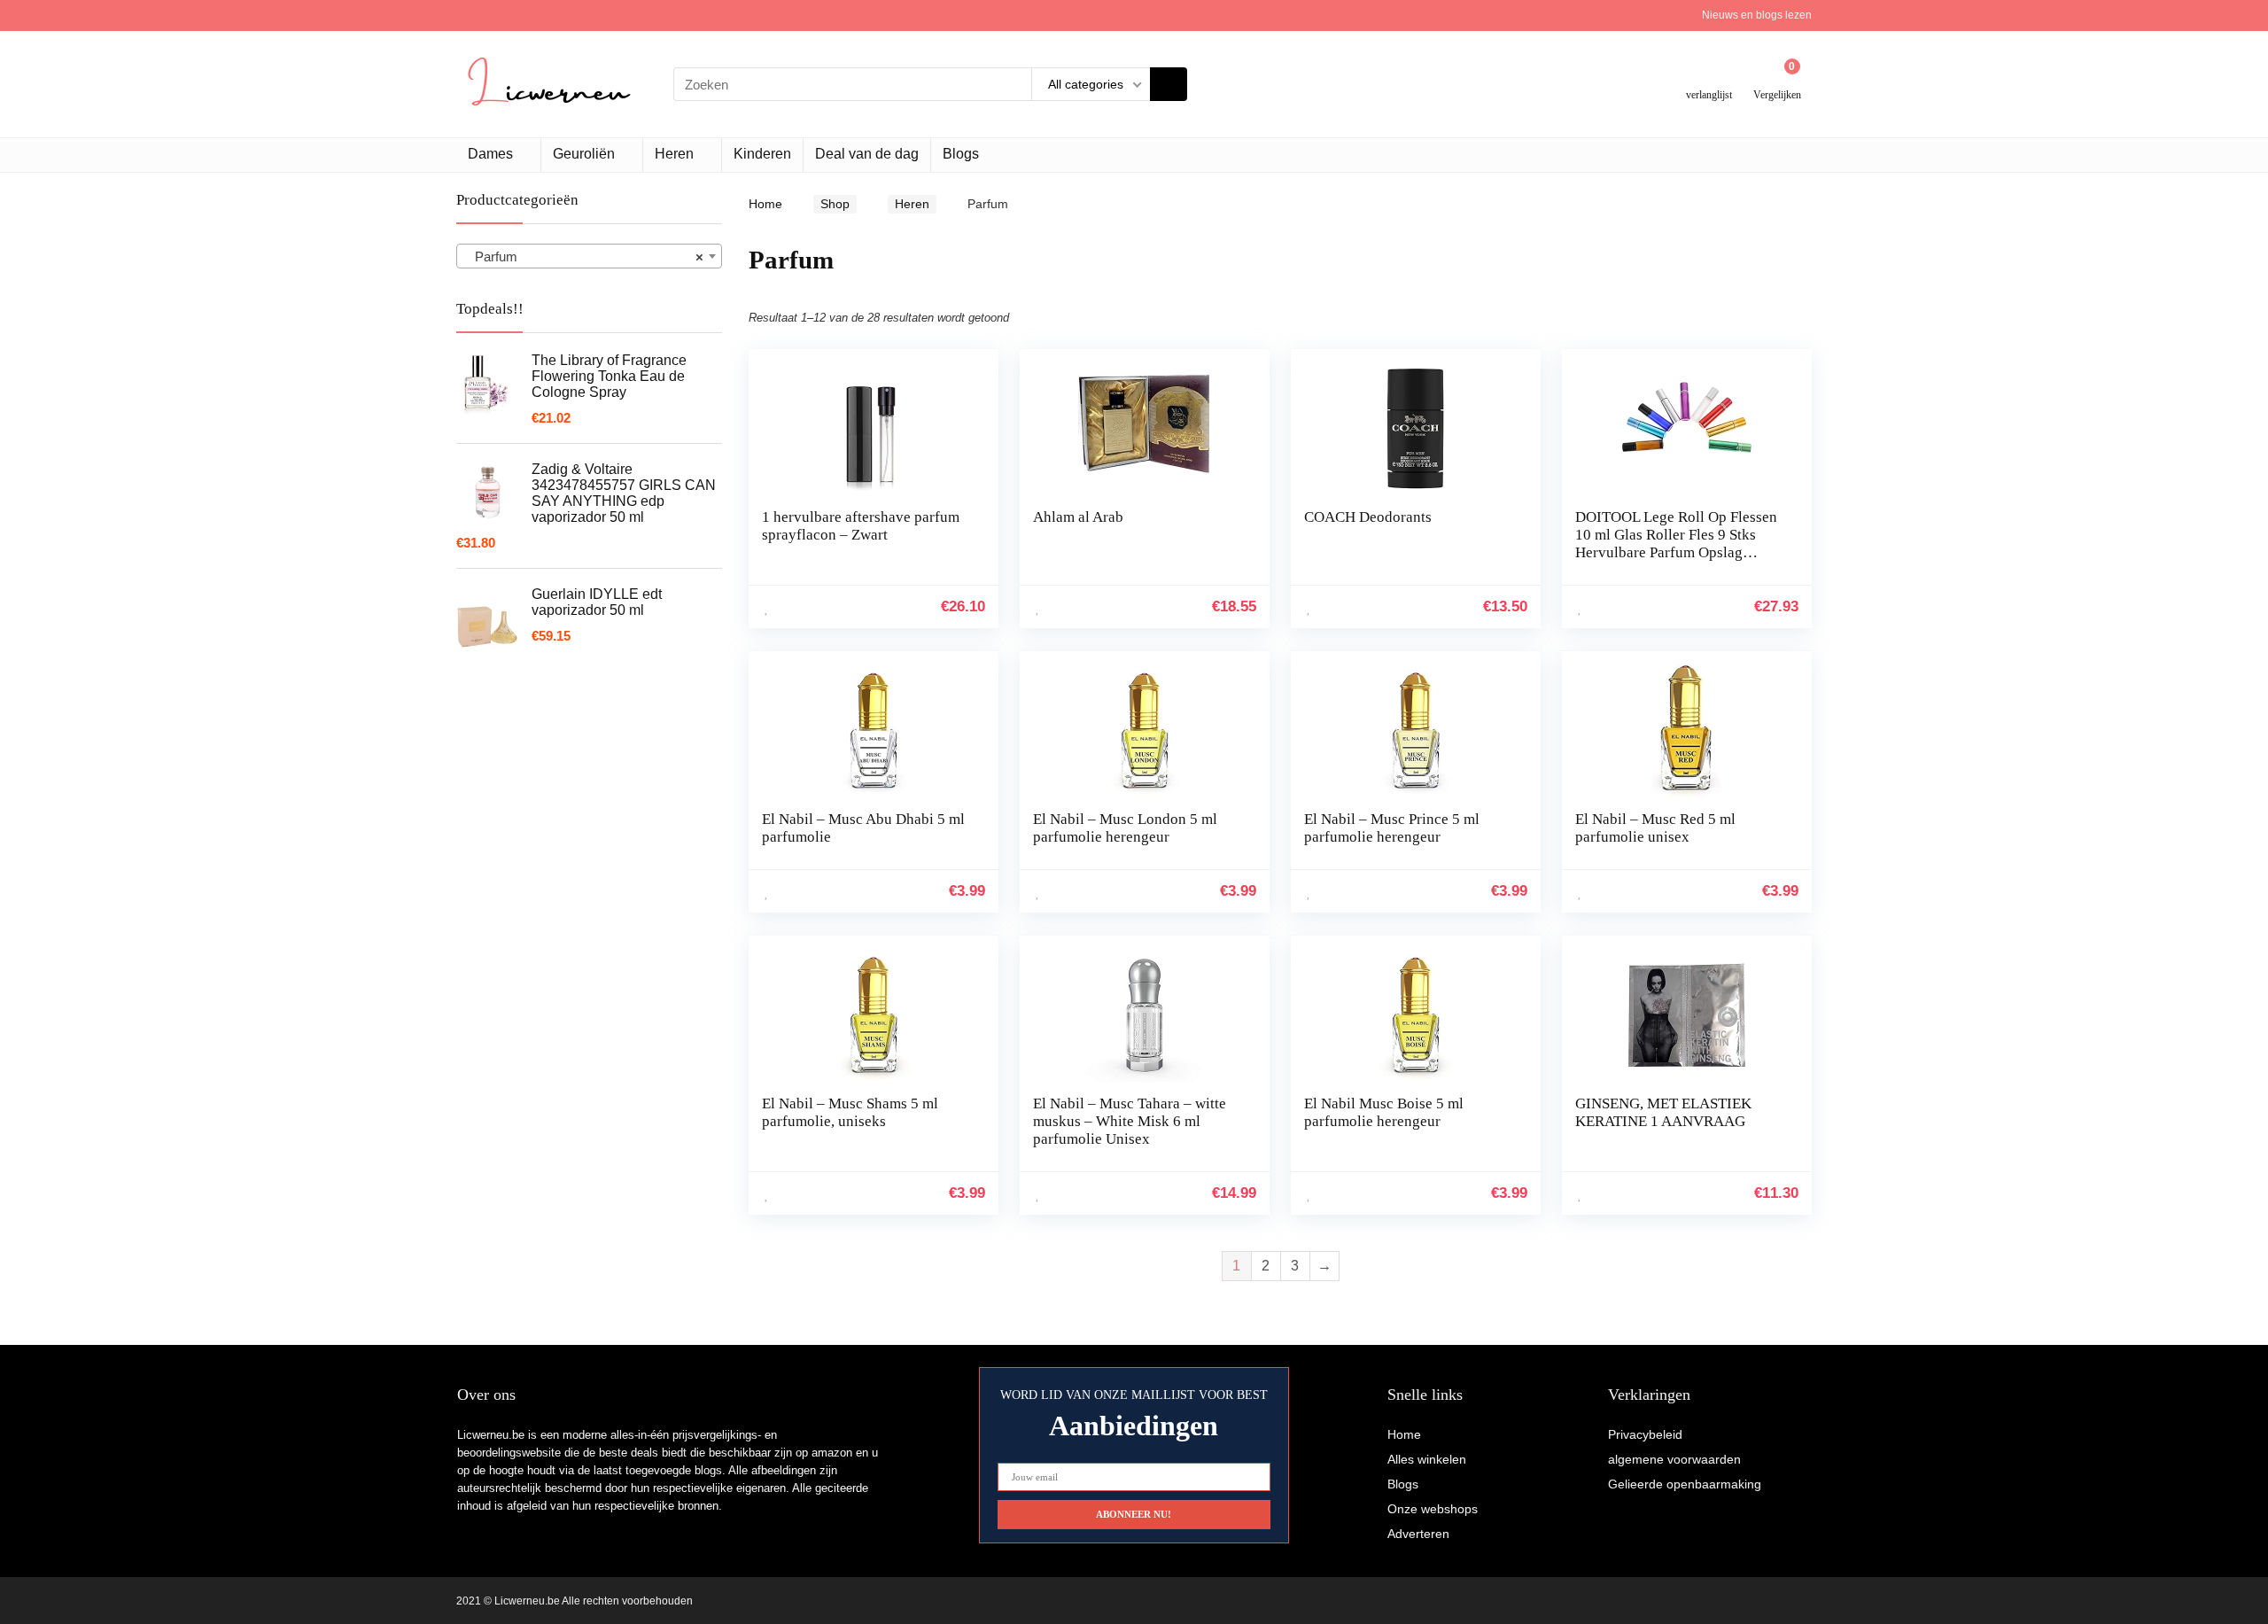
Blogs (961, 154)
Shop (835, 204)
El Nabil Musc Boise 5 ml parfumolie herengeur (1384, 1112)
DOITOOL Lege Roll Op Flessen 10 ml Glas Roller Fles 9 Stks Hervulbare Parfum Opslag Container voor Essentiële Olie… (1679, 544)
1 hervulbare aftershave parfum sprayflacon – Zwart (861, 526)
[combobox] (589, 256)
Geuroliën (584, 154)
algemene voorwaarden (1674, 1459)
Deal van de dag (867, 154)
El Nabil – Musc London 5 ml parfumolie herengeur (1125, 828)
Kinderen (762, 154)
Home (765, 204)
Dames (490, 154)
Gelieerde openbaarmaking (1685, 1484)
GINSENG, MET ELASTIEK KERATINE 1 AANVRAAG (1663, 1112)
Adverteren (1418, 1534)
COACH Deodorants (1368, 517)
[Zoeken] (1169, 84)
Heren (674, 154)
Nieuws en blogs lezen (1757, 15)
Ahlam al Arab (1078, 517)
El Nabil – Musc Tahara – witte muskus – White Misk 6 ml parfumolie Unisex (1130, 1121)
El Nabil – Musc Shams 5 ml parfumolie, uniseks (850, 1112)
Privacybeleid (1645, 1434)
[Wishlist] (1709, 78)
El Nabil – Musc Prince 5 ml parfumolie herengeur (1392, 828)
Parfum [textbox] (584, 256)
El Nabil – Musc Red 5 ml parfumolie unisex (1655, 828)
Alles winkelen (1427, 1459)
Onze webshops (1433, 1509)
